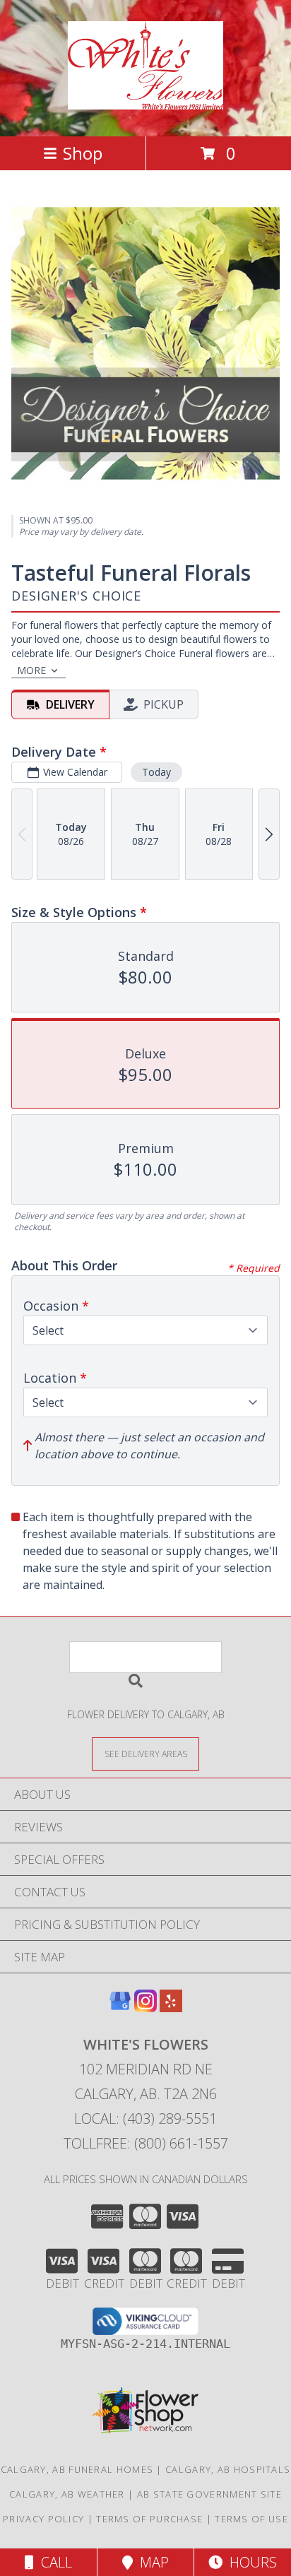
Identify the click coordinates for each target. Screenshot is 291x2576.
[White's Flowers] (146, 102)
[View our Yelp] (171, 2008)
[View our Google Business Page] (120, 2008)
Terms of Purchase (149, 2519)
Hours (250, 2562)
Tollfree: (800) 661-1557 (146, 2143)
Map (151, 2562)
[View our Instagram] (145, 2008)
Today (156, 772)
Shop (83, 153)
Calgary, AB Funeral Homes (77, 2469)
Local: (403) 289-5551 (145, 2119)
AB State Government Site (209, 2494)
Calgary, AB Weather (67, 2494)
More (31, 670)
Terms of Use (251, 2519)
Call (53, 2562)
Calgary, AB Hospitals (228, 2469)
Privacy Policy (43, 2519)
